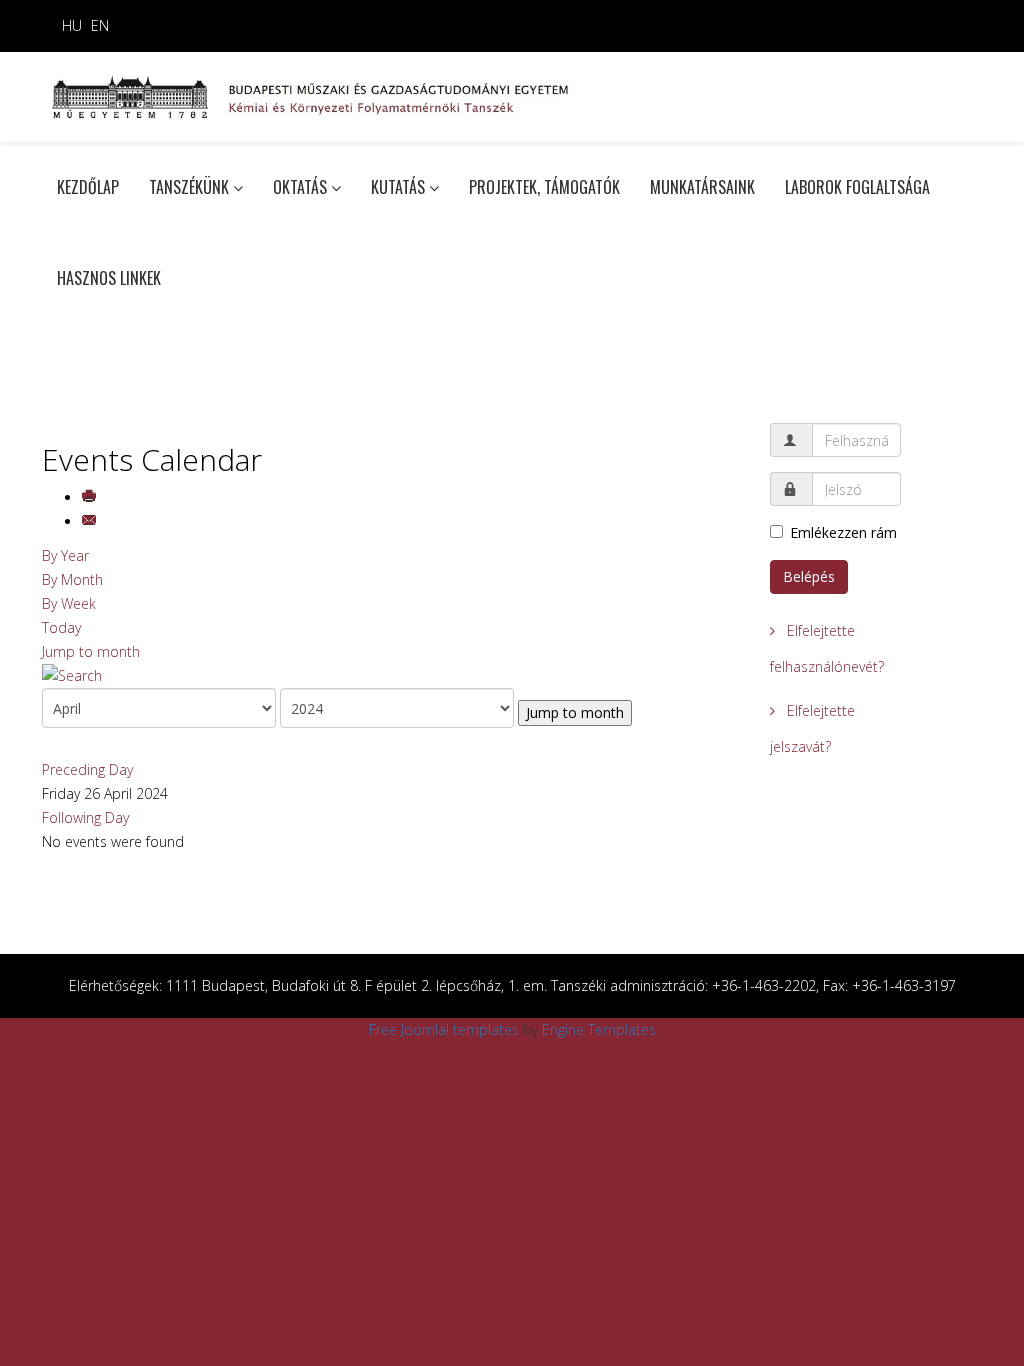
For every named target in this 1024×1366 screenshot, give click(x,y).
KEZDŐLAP (88, 187)
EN (100, 25)
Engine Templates (599, 1029)
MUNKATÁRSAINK (702, 187)
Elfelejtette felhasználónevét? (827, 648)
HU (72, 25)
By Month (72, 579)
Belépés (809, 576)
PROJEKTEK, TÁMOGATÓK (544, 187)
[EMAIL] (91, 521)
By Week (69, 603)
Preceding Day (87, 769)
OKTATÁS (300, 187)
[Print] (91, 497)
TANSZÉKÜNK (189, 187)
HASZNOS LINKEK (109, 278)
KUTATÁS (398, 187)
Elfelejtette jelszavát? (812, 728)
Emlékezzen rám (843, 532)
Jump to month (91, 651)
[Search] (391, 676)
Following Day (85, 817)
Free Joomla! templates (444, 1029)
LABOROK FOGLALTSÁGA (857, 187)
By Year (65, 555)
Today (61, 627)
